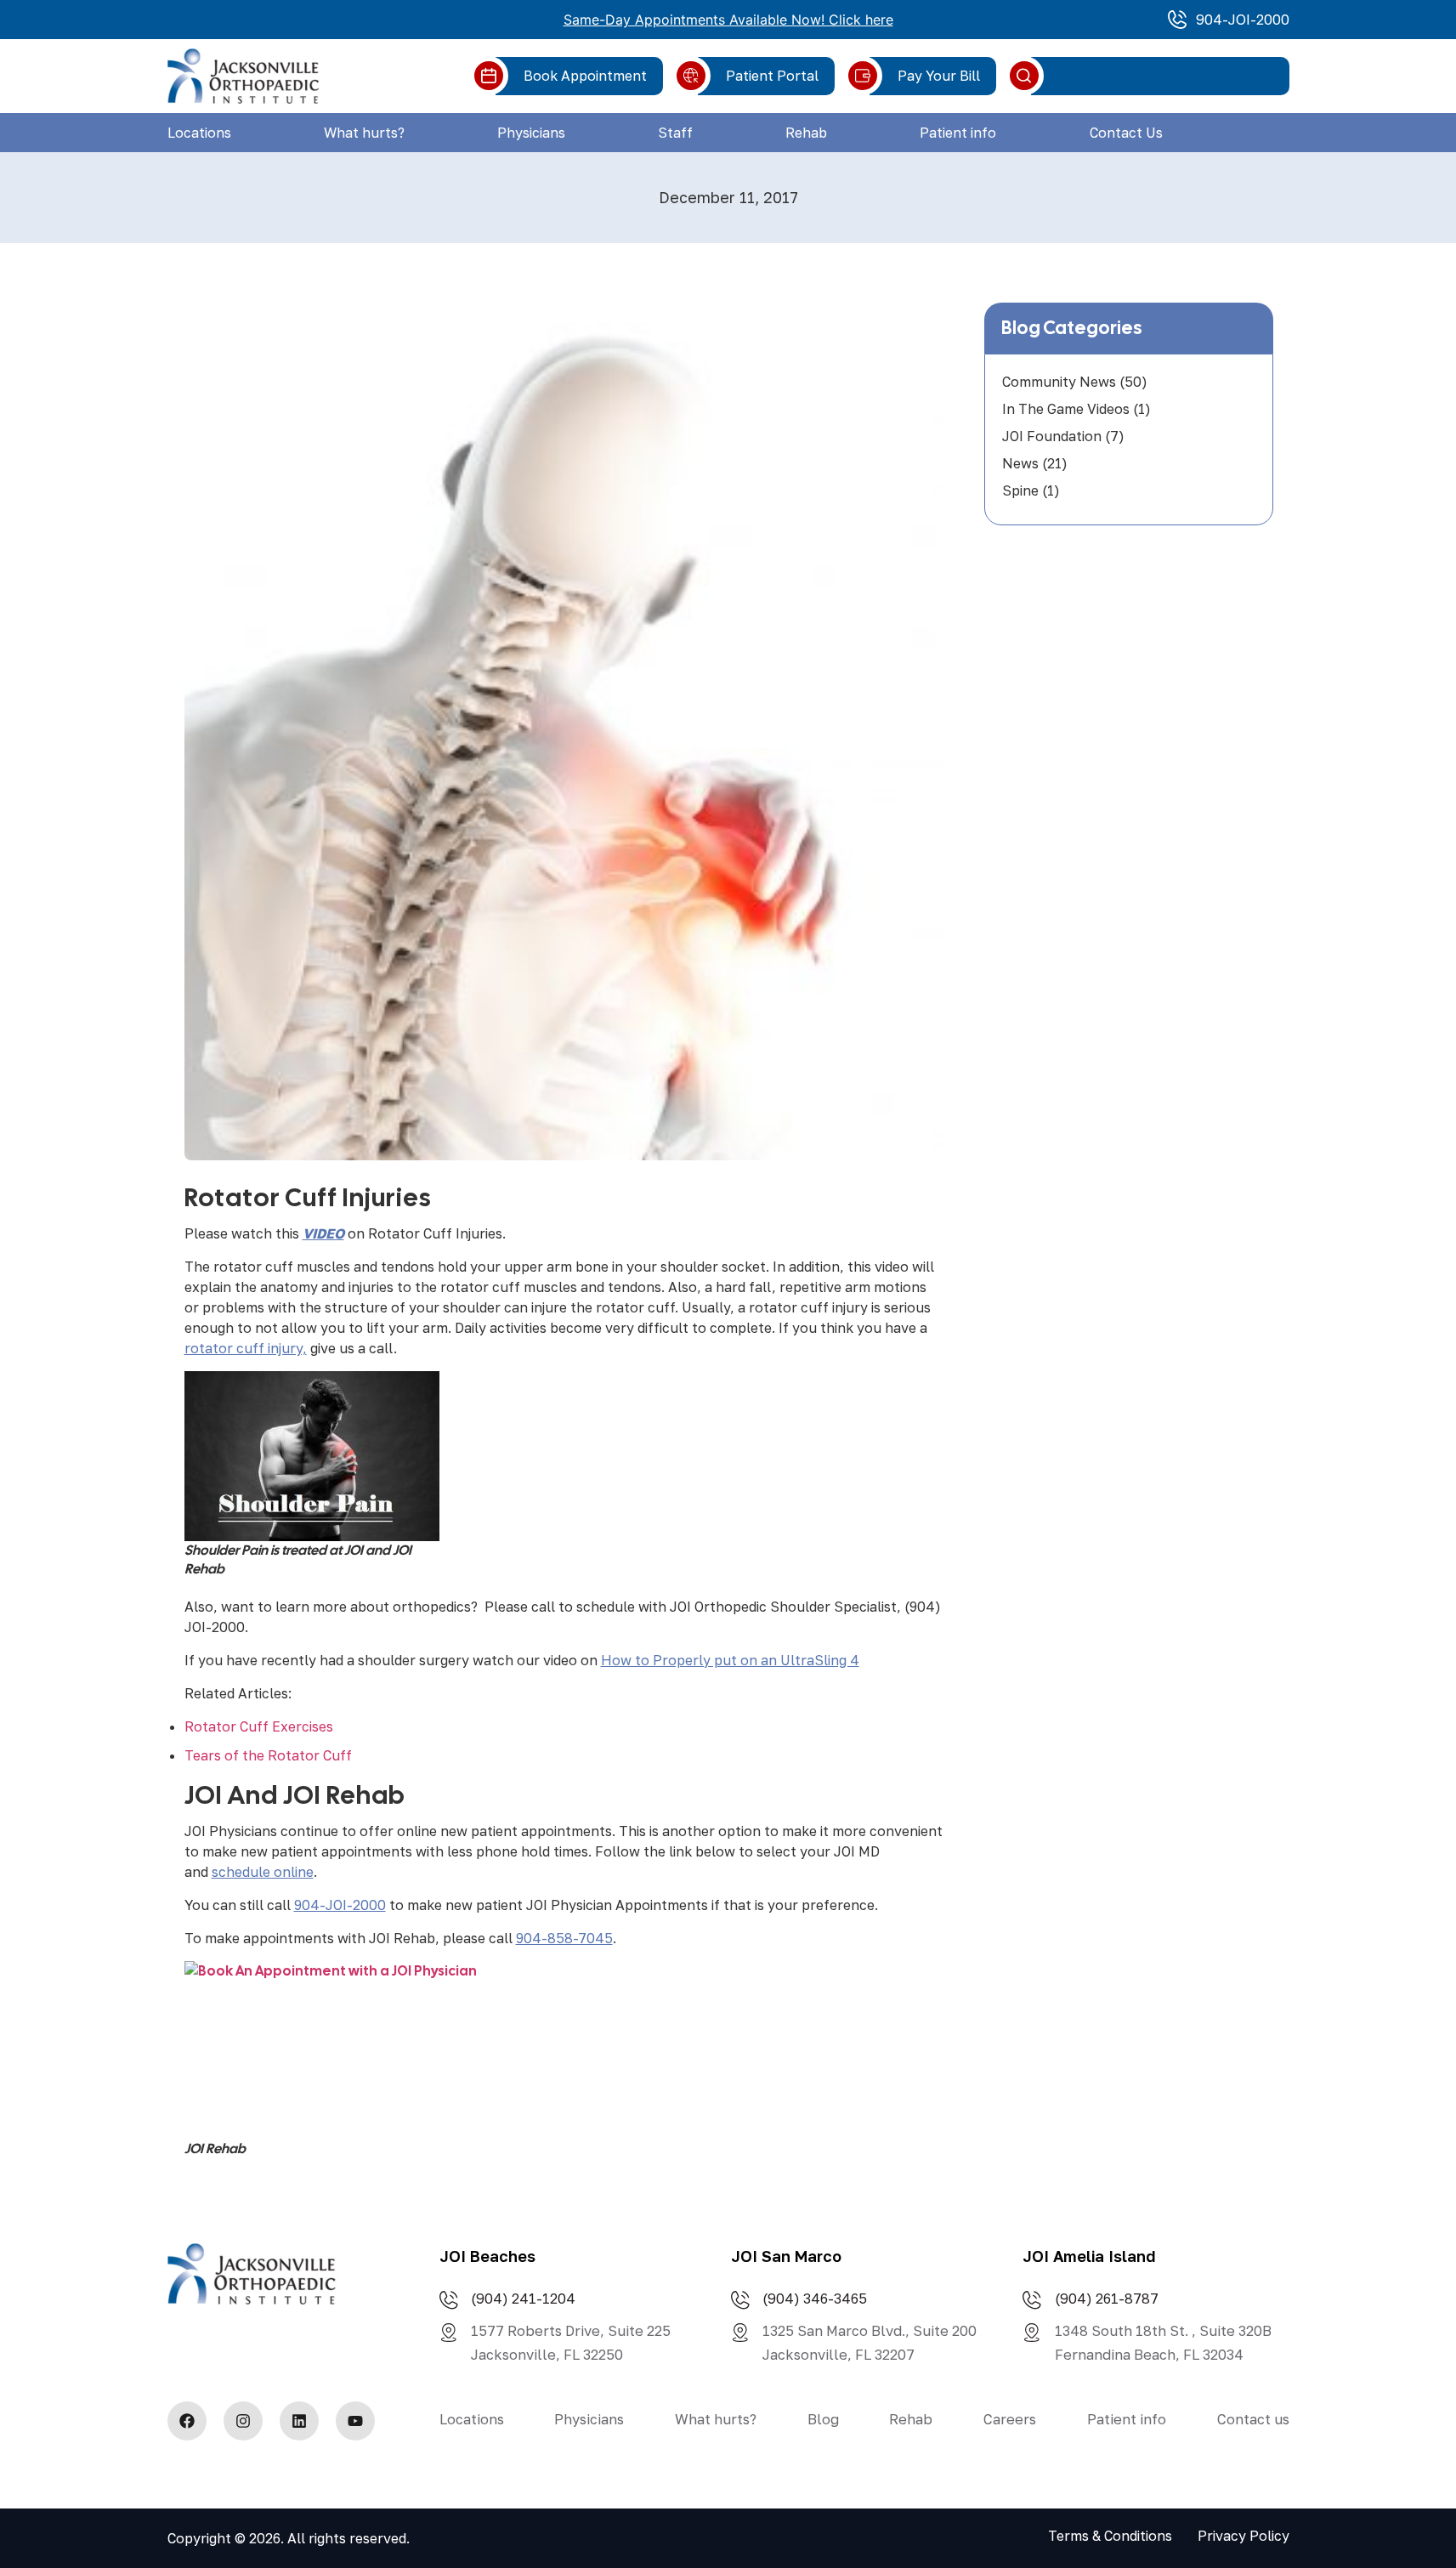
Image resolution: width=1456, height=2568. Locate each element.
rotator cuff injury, (246, 1348)
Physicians (531, 133)
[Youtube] (355, 2421)
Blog (823, 2419)
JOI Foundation (1052, 436)
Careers (1010, 2419)
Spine (1020, 490)
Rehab (806, 133)
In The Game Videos (1066, 409)
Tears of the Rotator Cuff (268, 1755)
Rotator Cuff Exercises (259, 1726)
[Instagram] (243, 2421)
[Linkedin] (299, 2421)
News (1020, 463)
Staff (675, 133)
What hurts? (364, 133)
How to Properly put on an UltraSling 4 (730, 1660)
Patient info (958, 133)
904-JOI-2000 (340, 1905)
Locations (199, 133)
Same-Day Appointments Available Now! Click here (728, 20)
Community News (1059, 382)
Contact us (1253, 2419)
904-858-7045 (564, 1938)
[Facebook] (187, 2421)
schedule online (263, 1872)
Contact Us (1126, 133)
